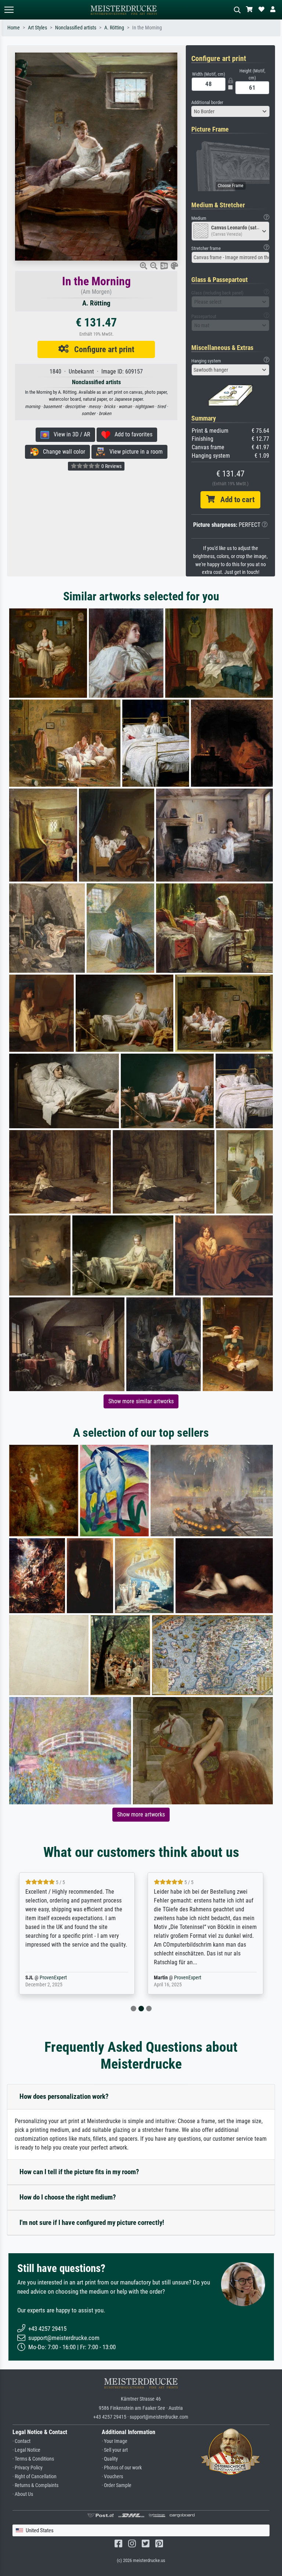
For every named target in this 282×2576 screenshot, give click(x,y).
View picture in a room (134, 452)
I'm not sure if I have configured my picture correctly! (92, 2223)
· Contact (21, 2441)
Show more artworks (141, 1814)
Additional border (207, 102)
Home (14, 28)
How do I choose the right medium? (68, 2197)
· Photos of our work (122, 2468)
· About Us (23, 2494)
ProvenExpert (65, 1978)
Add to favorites (131, 434)
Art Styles (37, 28)
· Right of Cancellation (35, 2477)
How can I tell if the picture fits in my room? (79, 2172)
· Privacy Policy (28, 2468)
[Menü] (9, 10)
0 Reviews (111, 466)
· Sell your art (115, 2450)
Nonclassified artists (76, 28)
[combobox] (231, 111)
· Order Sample (117, 2485)
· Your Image (115, 2441)
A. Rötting (114, 28)
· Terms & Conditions (33, 2459)
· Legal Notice (26, 2450)
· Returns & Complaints (35, 2485)
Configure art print (102, 349)
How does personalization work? (64, 2096)
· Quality (110, 2459)
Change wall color (62, 452)
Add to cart (235, 500)
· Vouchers (112, 2477)
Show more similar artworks (141, 1401)
